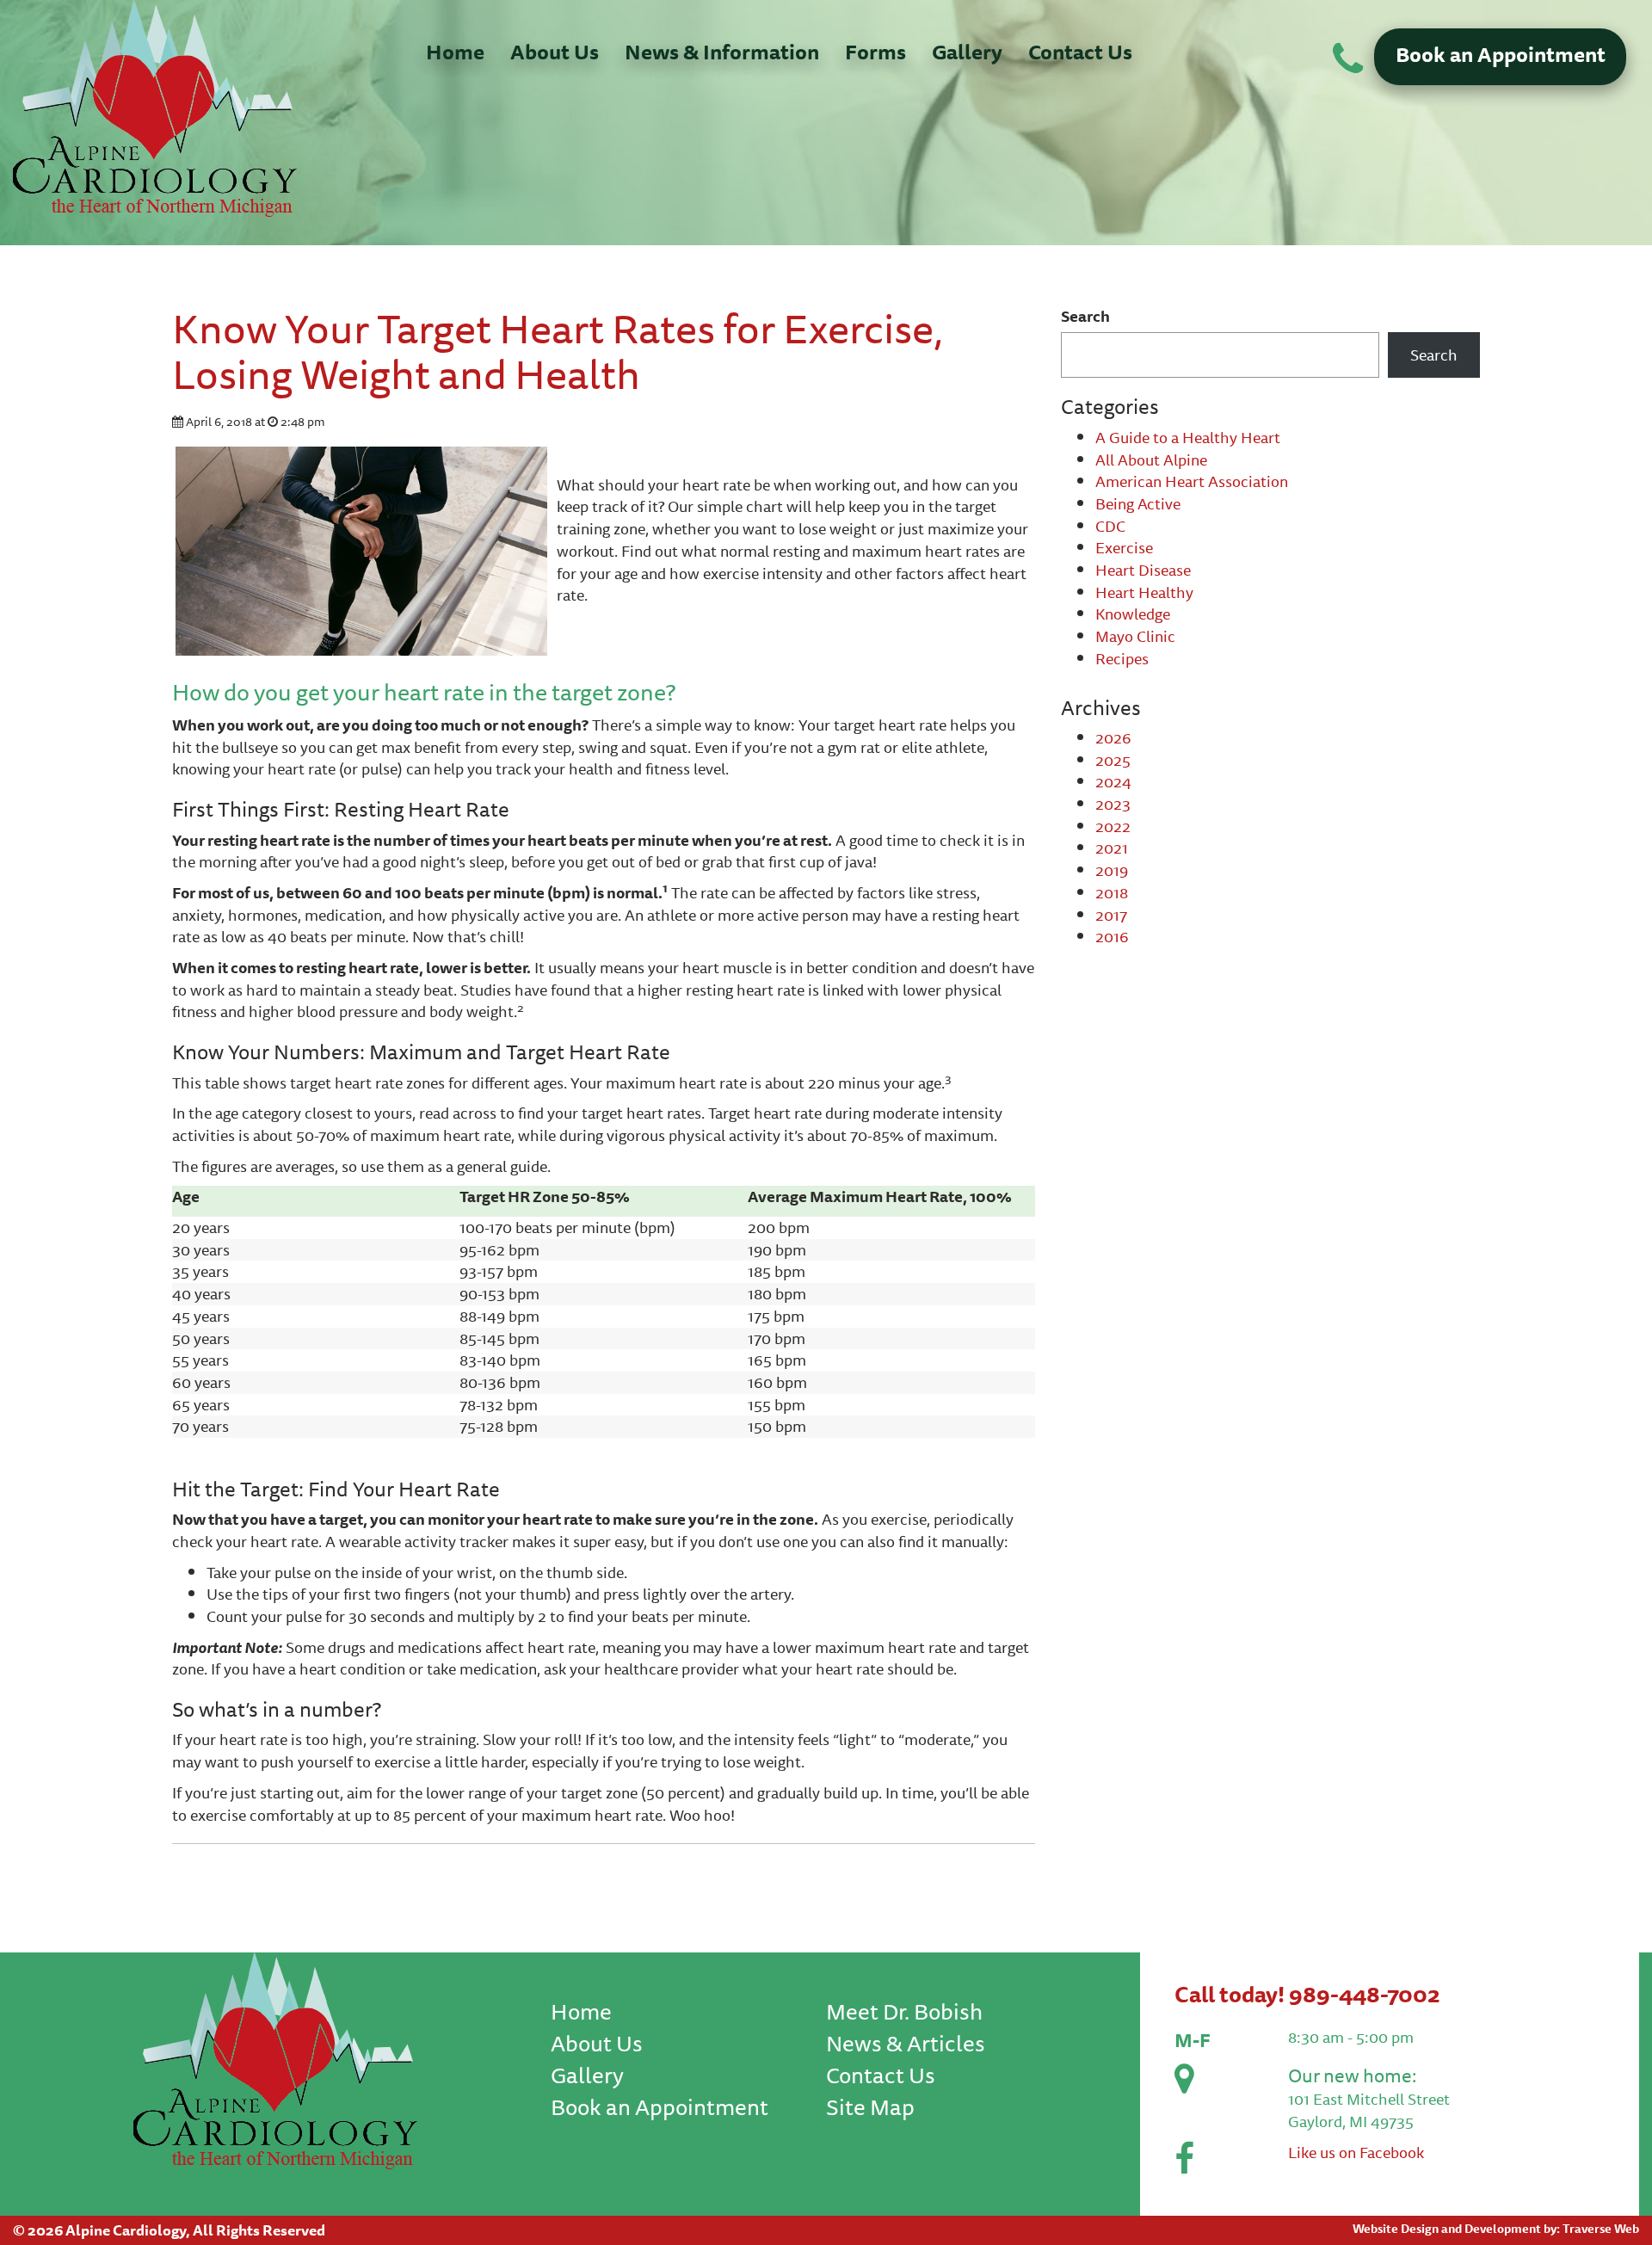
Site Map (870, 2107)
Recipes (1122, 658)
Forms (875, 52)
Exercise (1124, 547)
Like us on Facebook (1356, 2152)
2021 (1112, 848)
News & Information (722, 52)
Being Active (1138, 503)
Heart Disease (1143, 570)
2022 (1113, 826)
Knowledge (1133, 614)
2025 (1113, 760)
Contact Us (1080, 52)
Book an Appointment (1501, 54)
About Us (555, 52)
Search (1085, 317)
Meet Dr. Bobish (904, 2011)
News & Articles (906, 2043)
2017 (1111, 915)
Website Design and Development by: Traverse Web (1496, 2229)
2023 (1113, 804)
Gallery (967, 52)
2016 (1112, 936)
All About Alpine (1151, 459)
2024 (1113, 781)
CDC (1110, 526)
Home (455, 52)
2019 (1112, 870)
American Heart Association (1192, 481)
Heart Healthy (1144, 592)
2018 (1112, 892)
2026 (1113, 737)
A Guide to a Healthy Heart (1188, 437)
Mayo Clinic (1135, 636)
